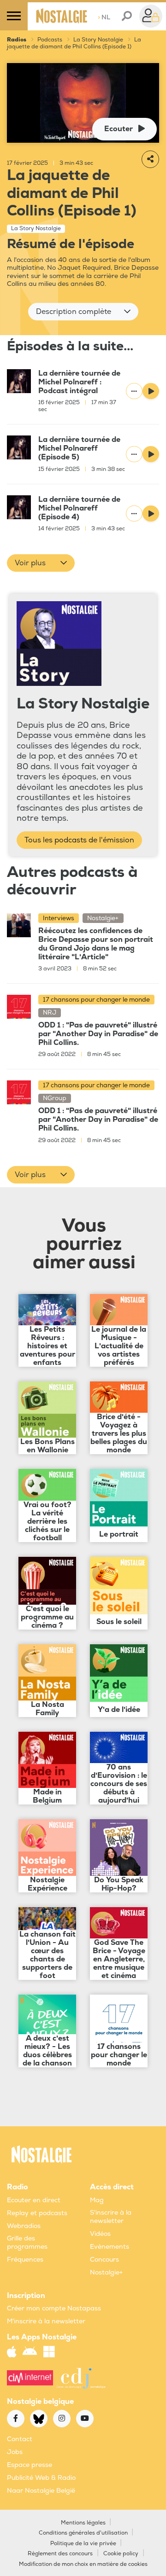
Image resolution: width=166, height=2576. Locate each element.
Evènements (110, 2247)
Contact (20, 2439)
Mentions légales (83, 2523)
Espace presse (30, 2465)
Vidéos (100, 2234)
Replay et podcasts (37, 2213)
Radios (17, 40)
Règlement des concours (60, 2554)
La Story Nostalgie (98, 40)
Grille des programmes (27, 2242)
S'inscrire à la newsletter (111, 2217)
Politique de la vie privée (83, 2544)
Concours (104, 2260)
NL (104, 17)
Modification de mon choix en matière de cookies (83, 2564)
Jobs (15, 2452)
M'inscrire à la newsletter (46, 2321)
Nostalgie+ (106, 2272)
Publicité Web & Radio (41, 2478)
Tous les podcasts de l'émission (79, 840)
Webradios (24, 2226)
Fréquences (25, 2260)
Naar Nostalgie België (41, 2491)
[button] (83, 312)
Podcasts (50, 40)
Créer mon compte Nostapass (54, 2308)
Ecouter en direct (34, 2200)
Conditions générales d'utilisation (83, 2533)
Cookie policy (121, 2554)
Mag (97, 2200)
